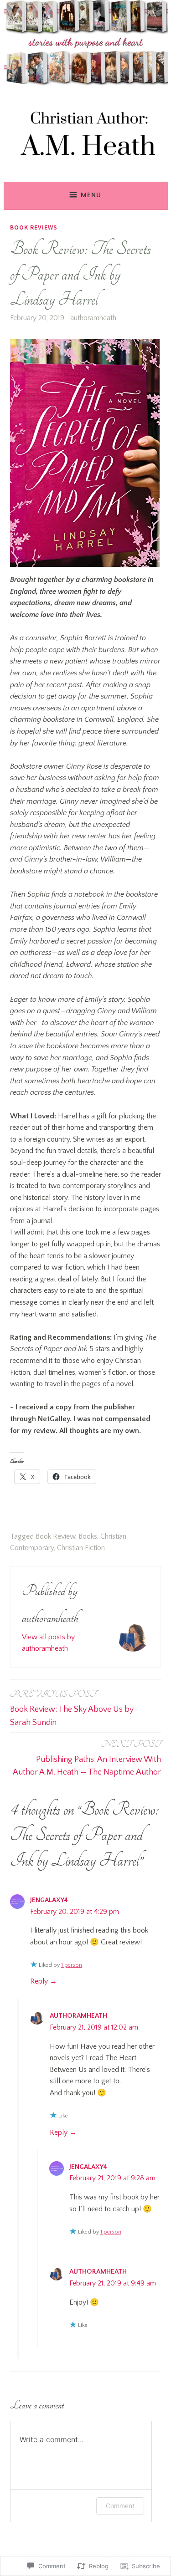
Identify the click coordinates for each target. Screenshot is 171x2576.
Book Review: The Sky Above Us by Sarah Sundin (72, 1708)
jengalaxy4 (49, 1900)
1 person (72, 1965)
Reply (39, 1981)
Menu (91, 195)
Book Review (55, 1536)
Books (88, 1536)
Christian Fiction (81, 1548)
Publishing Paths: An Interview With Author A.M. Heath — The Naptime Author (87, 1758)
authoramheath (93, 318)
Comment (120, 2506)
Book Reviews (34, 227)
